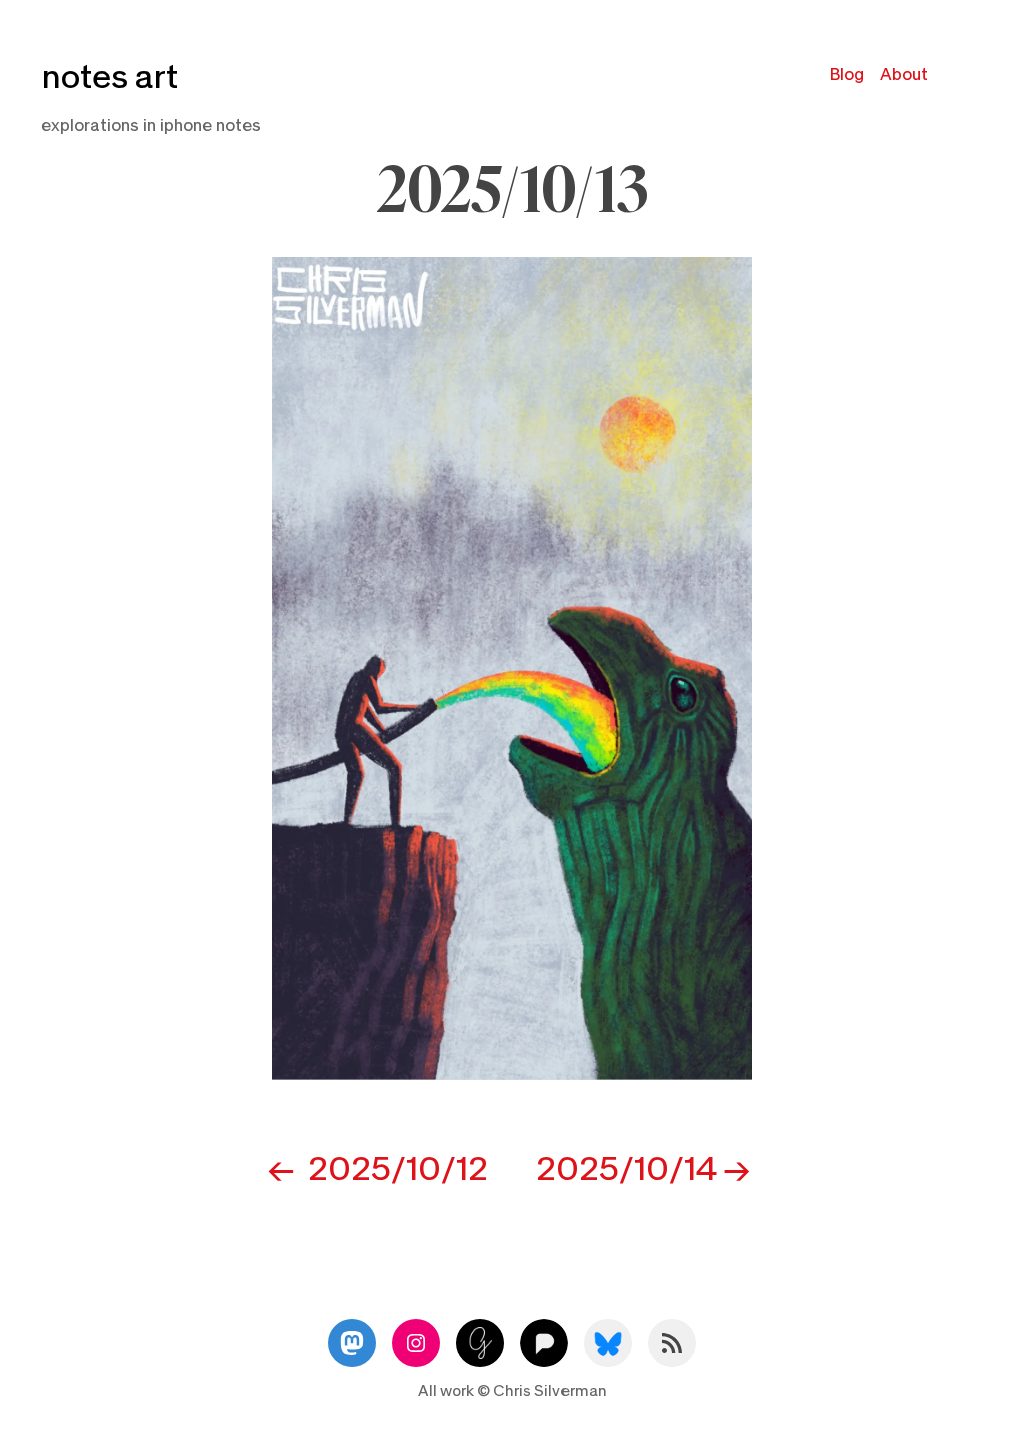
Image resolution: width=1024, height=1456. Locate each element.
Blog (847, 74)
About (904, 74)
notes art (109, 77)
